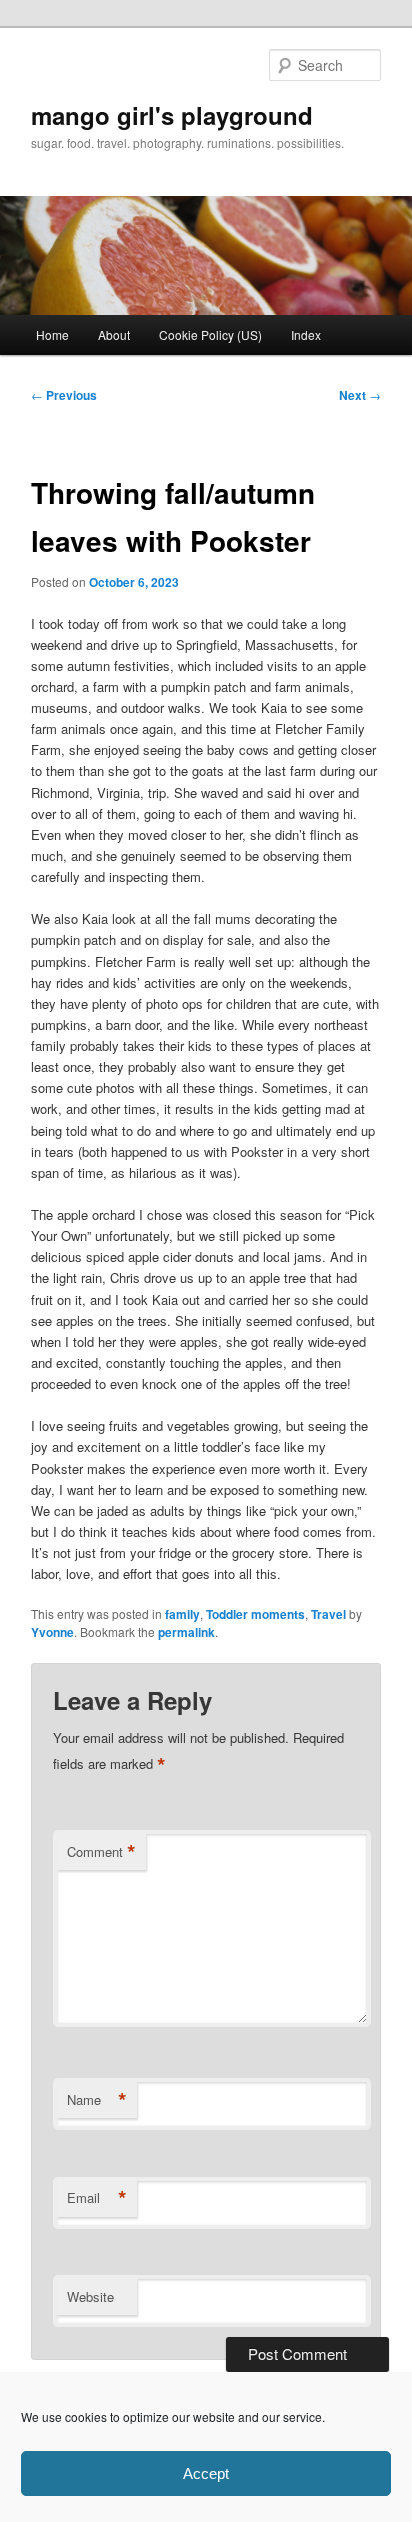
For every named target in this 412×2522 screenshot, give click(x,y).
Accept (206, 2473)
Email (97, 2198)
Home (52, 334)
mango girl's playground (172, 115)
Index (306, 334)
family (182, 1614)
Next (360, 395)
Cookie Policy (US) (210, 334)
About (114, 334)
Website (90, 2296)
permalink (186, 1632)
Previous (64, 395)
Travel (328, 1614)
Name (97, 2100)
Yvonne (52, 1632)
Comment (101, 1852)
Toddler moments (255, 1614)
